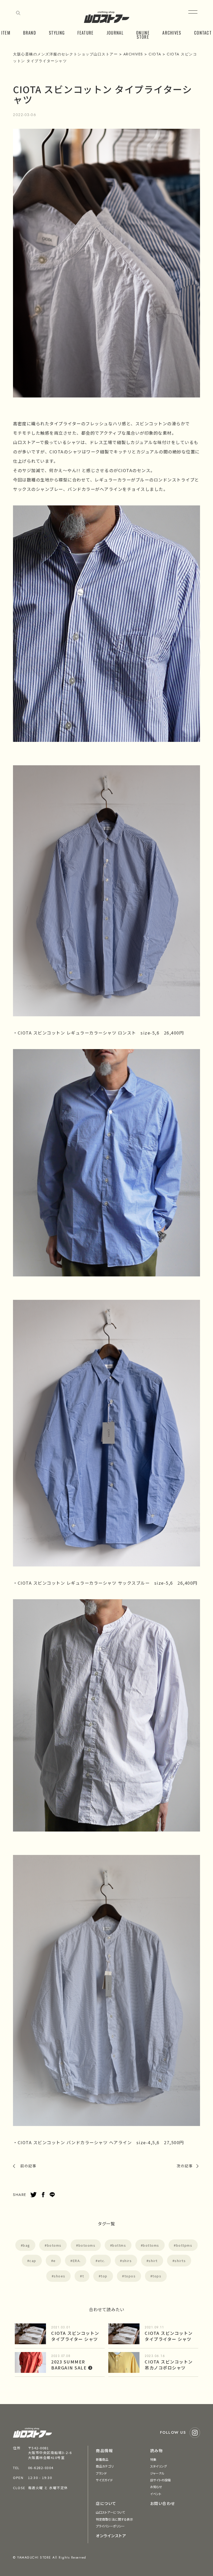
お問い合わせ (163, 2503)
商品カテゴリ (105, 2466)
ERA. (77, 2261)
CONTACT (203, 33)
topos (130, 2276)
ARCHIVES (172, 33)
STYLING (57, 33)
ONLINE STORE (143, 35)
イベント (156, 2494)
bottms (119, 2245)
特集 (153, 2459)
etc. (102, 2261)
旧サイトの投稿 (161, 2480)
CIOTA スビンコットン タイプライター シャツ (75, 2336)
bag (26, 2245)
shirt (153, 2261)
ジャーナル (157, 2473)
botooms (87, 2245)
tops (157, 2276)
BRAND (30, 33)
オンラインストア (111, 2536)
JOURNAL (115, 33)
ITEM (6, 33)
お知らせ (156, 2487)
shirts (180, 2261)
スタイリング (159, 2466)
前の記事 (28, 2166)
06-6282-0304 (41, 2468)
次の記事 (185, 2166)
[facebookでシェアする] (43, 2195)
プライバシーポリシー (110, 2526)
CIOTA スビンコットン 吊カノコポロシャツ (169, 2365)
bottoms (151, 2245)
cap (33, 2261)
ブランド (101, 2473)
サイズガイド (104, 2480)
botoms (54, 2245)
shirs (127, 2261)
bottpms (184, 2245)
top (104, 2276)
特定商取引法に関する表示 (114, 2519)
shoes (60, 2276)
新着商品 (102, 2459)
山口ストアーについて (110, 2512)
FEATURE (85, 33)
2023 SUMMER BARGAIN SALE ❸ (72, 2365)
